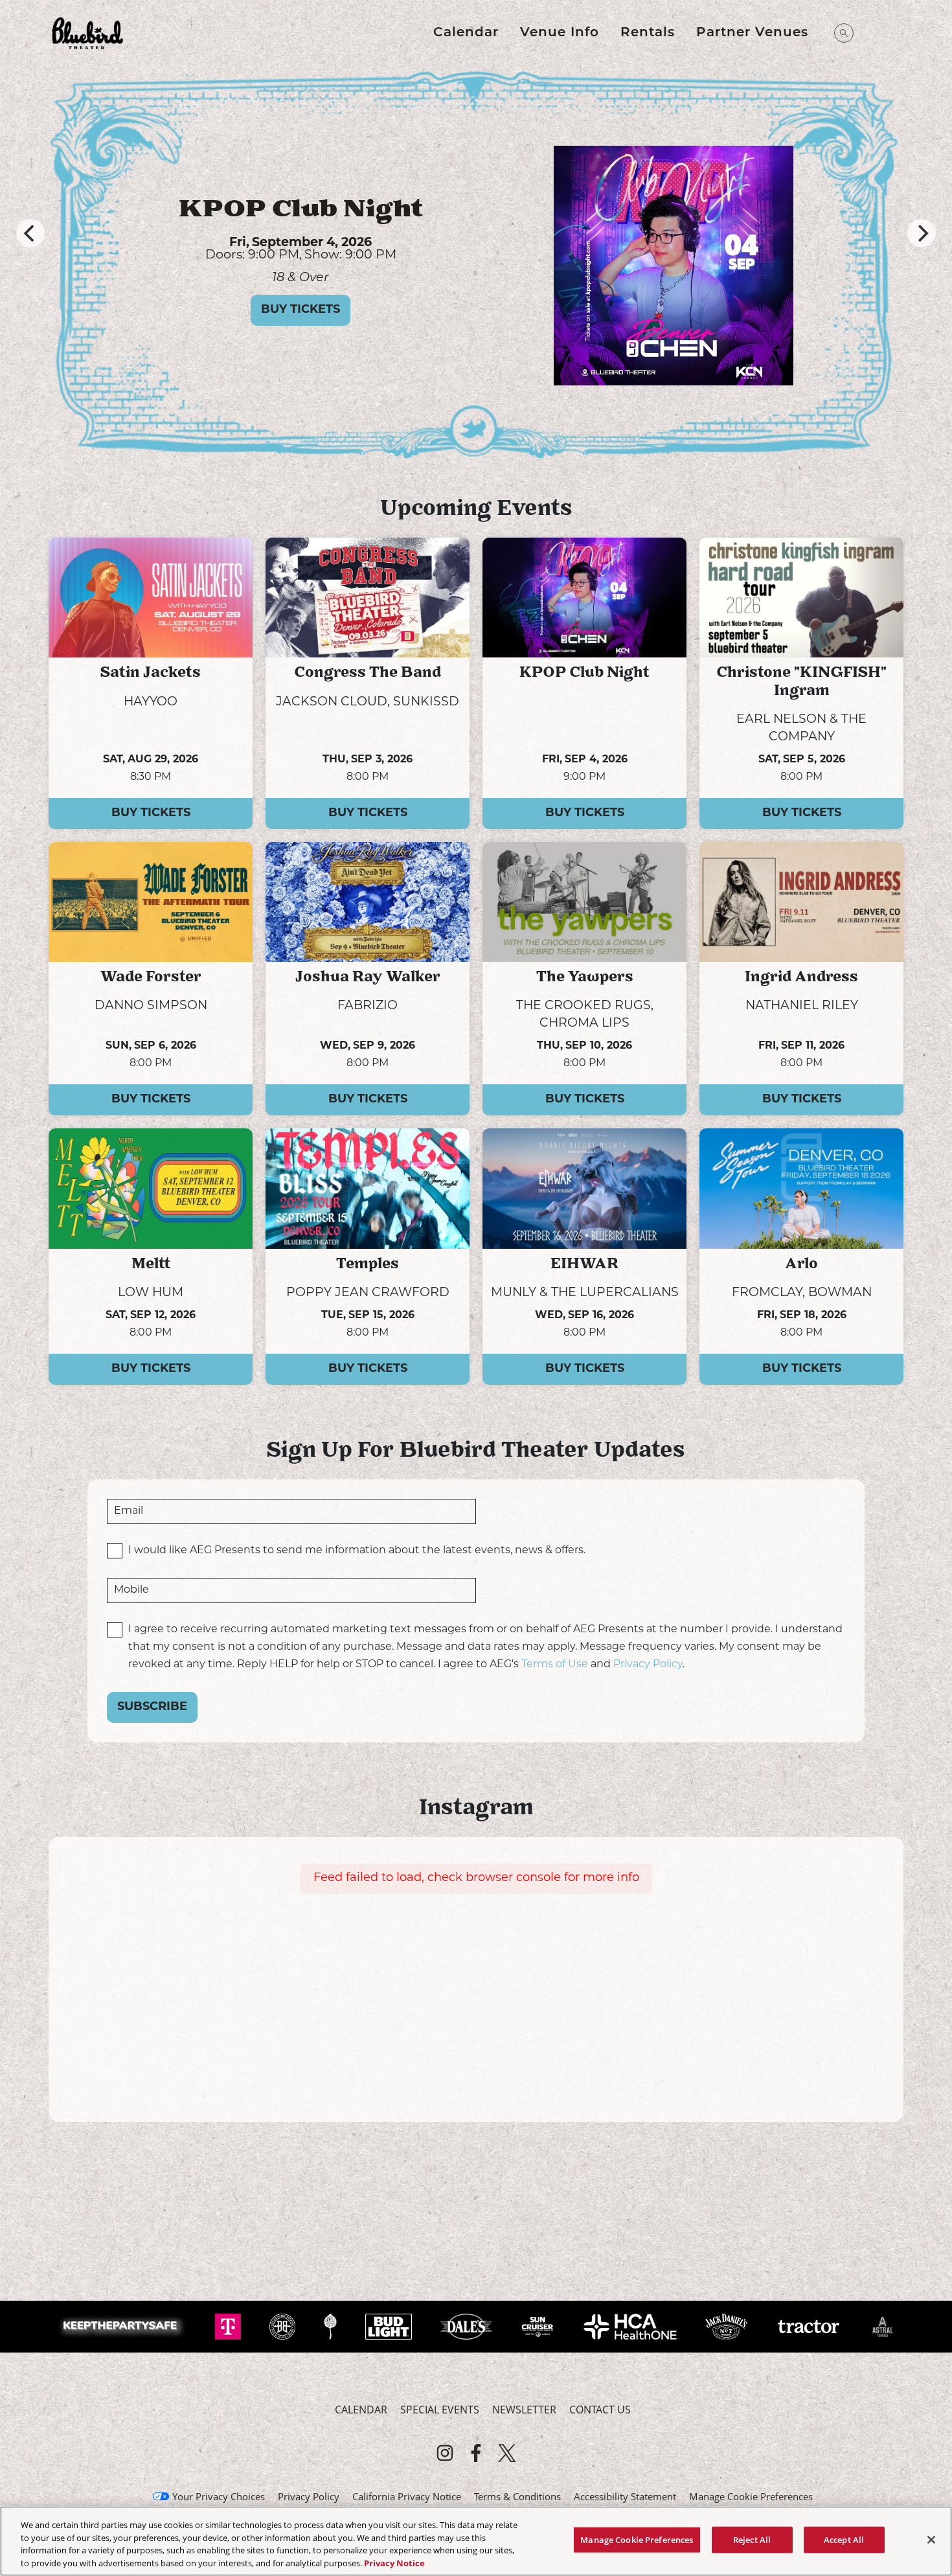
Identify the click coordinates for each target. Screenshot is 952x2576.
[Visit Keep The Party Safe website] (123, 2325)
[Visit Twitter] (507, 2453)
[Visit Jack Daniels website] (728, 2325)
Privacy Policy (648, 1665)
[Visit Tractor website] (810, 2325)
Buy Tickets (300, 322)
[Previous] (30, 233)
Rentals (648, 33)
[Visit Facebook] (476, 2453)
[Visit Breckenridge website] (284, 2325)
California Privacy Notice (407, 2496)
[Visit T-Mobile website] (229, 2325)
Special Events (440, 2410)
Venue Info (560, 33)
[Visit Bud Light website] (390, 2325)
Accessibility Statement (625, 2496)
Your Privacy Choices (219, 2496)
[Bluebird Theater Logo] (87, 33)
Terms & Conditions (517, 2496)
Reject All (752, 2540)
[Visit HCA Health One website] (632, 2325)
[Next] (922, 233)
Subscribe (152, 1707)
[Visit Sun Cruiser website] (539, 2325)
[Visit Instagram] (445, 2453)
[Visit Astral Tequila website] (882, 2325)
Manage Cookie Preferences (637, 2540)
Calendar (466, 33)
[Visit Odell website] (332, 2325)
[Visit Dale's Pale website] (468, 2325)
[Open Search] (844, 33)
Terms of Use (555, 1665)
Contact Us (600, 2410)
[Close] (931, 2540)
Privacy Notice (394, 2562)
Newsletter (524, 2410)
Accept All (844, 2540)
